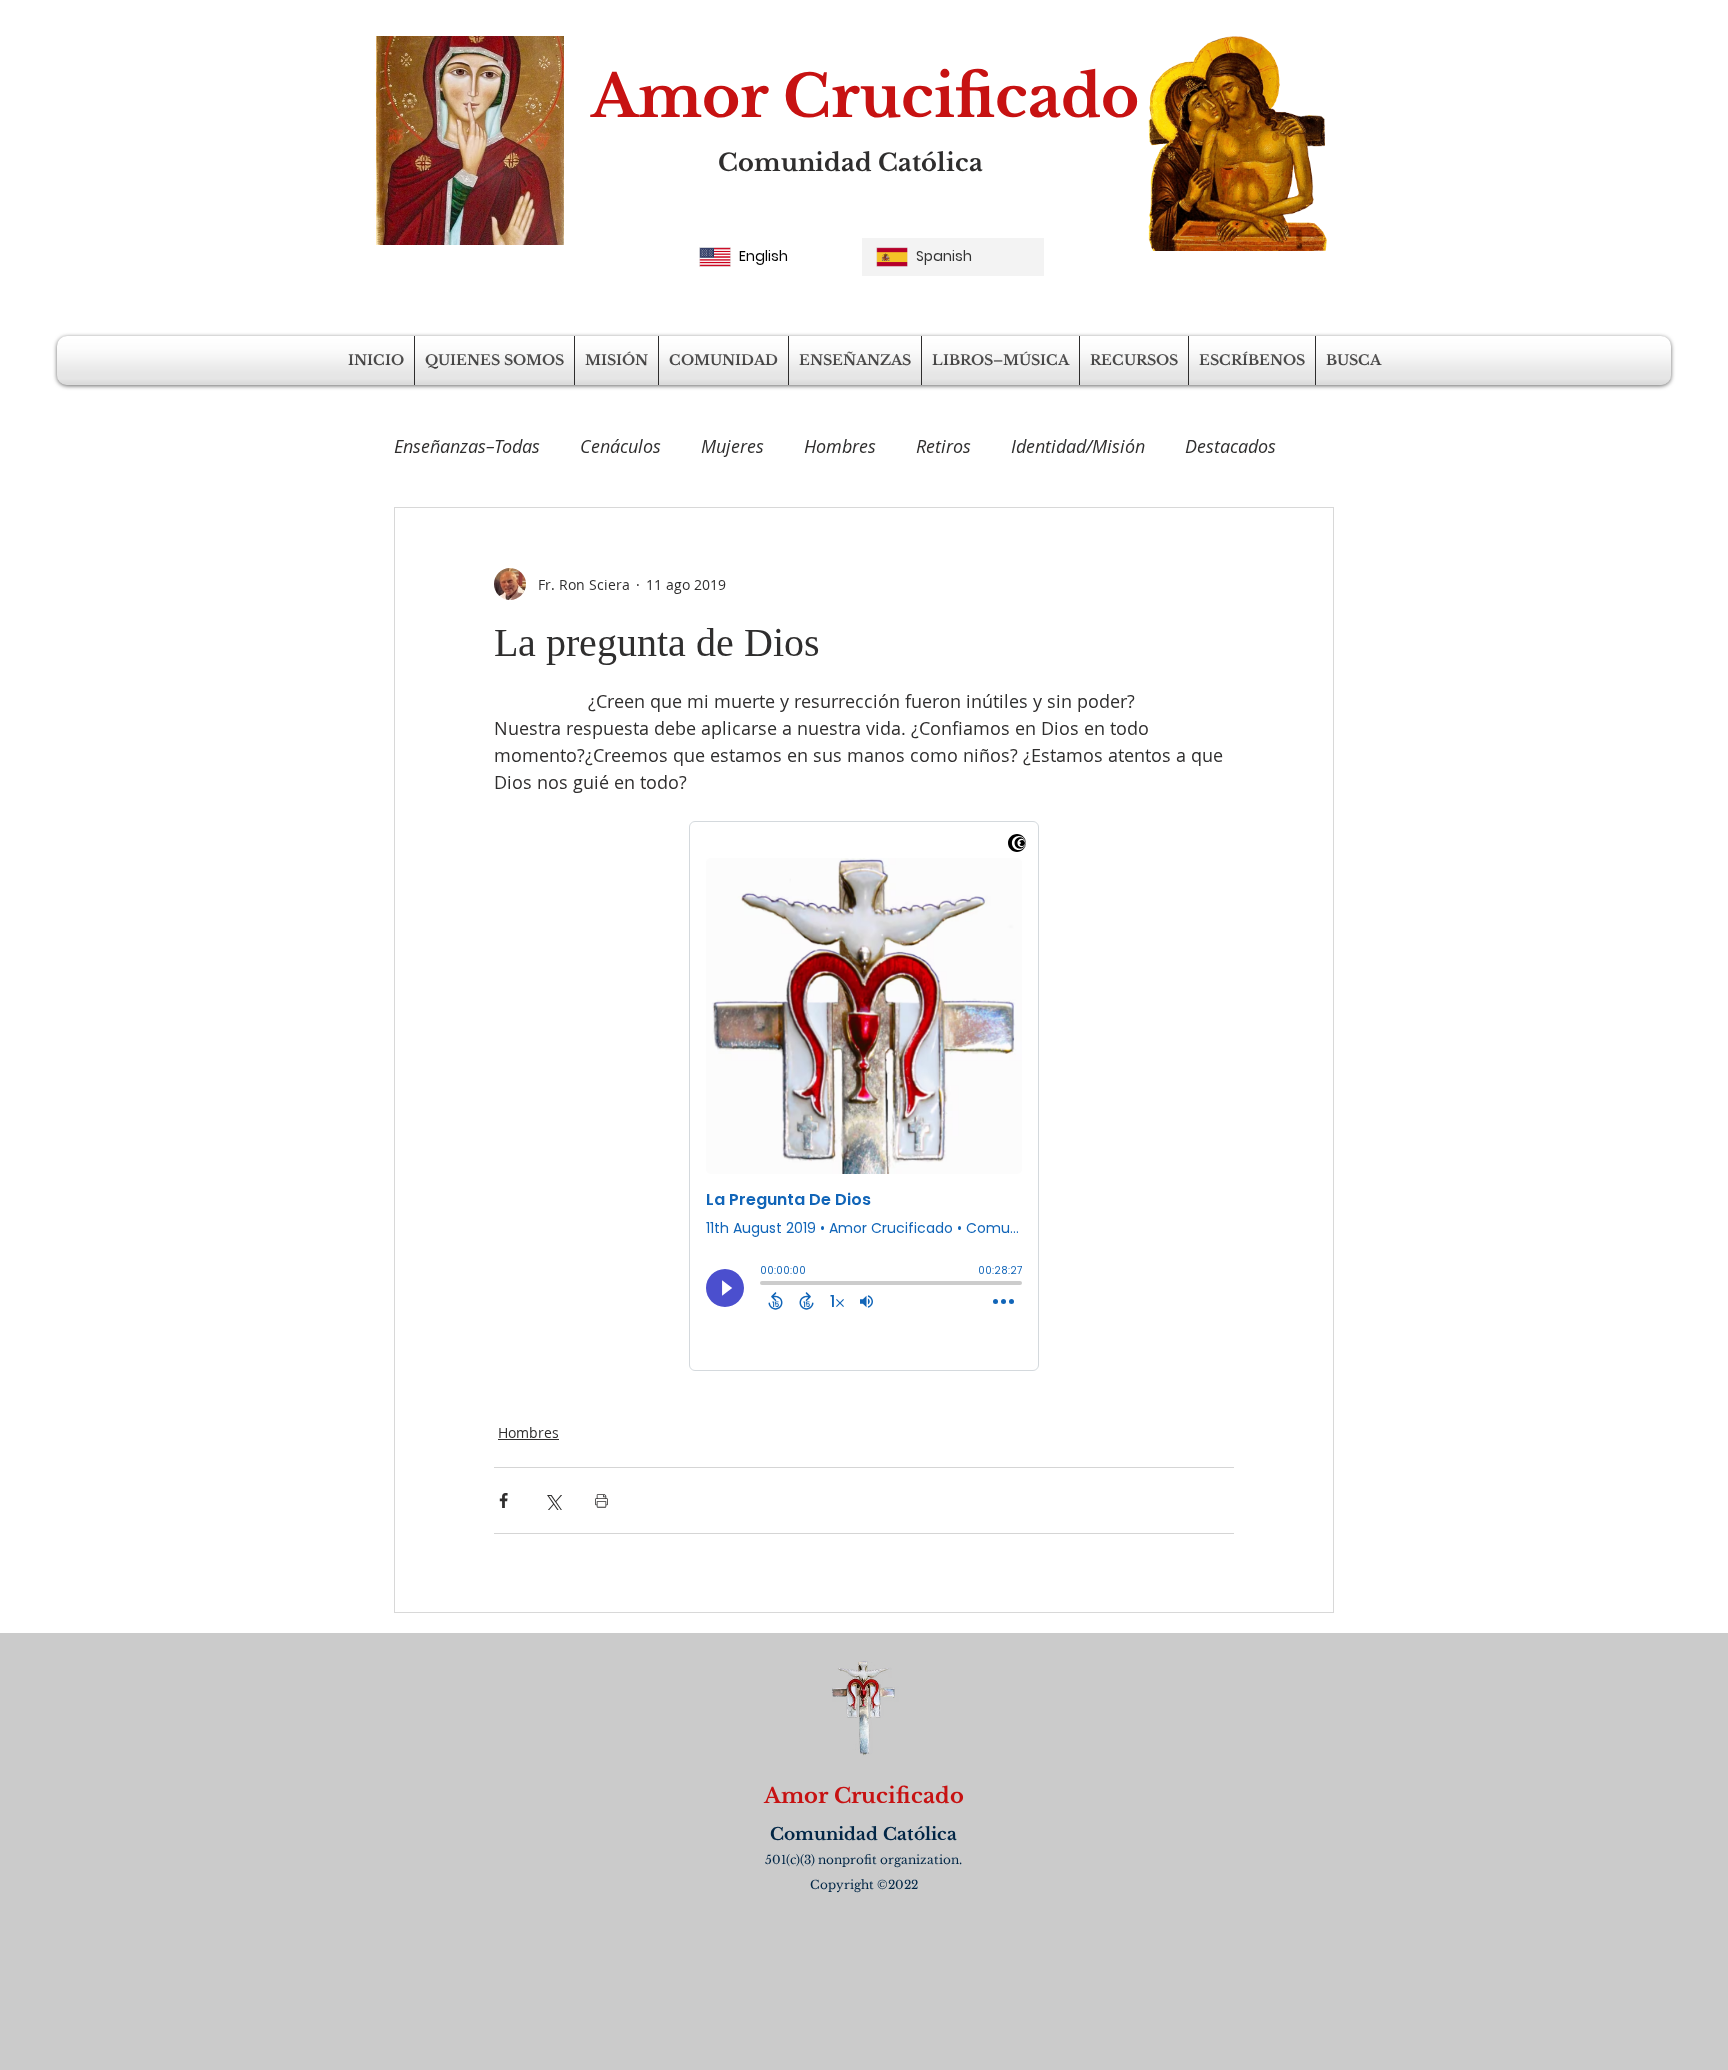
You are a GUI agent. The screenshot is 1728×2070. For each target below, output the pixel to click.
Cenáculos (620, 446)
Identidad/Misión (1078, 446)
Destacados (1230, 446)
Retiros (943, 446)
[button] (494, 360)
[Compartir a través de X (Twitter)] (552, 1500)
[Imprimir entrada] (601, 1500)
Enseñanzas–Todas (467, 446)
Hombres (840, 446)
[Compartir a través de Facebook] (503, 1500)
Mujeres (732, 446)
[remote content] (864, 1096)
